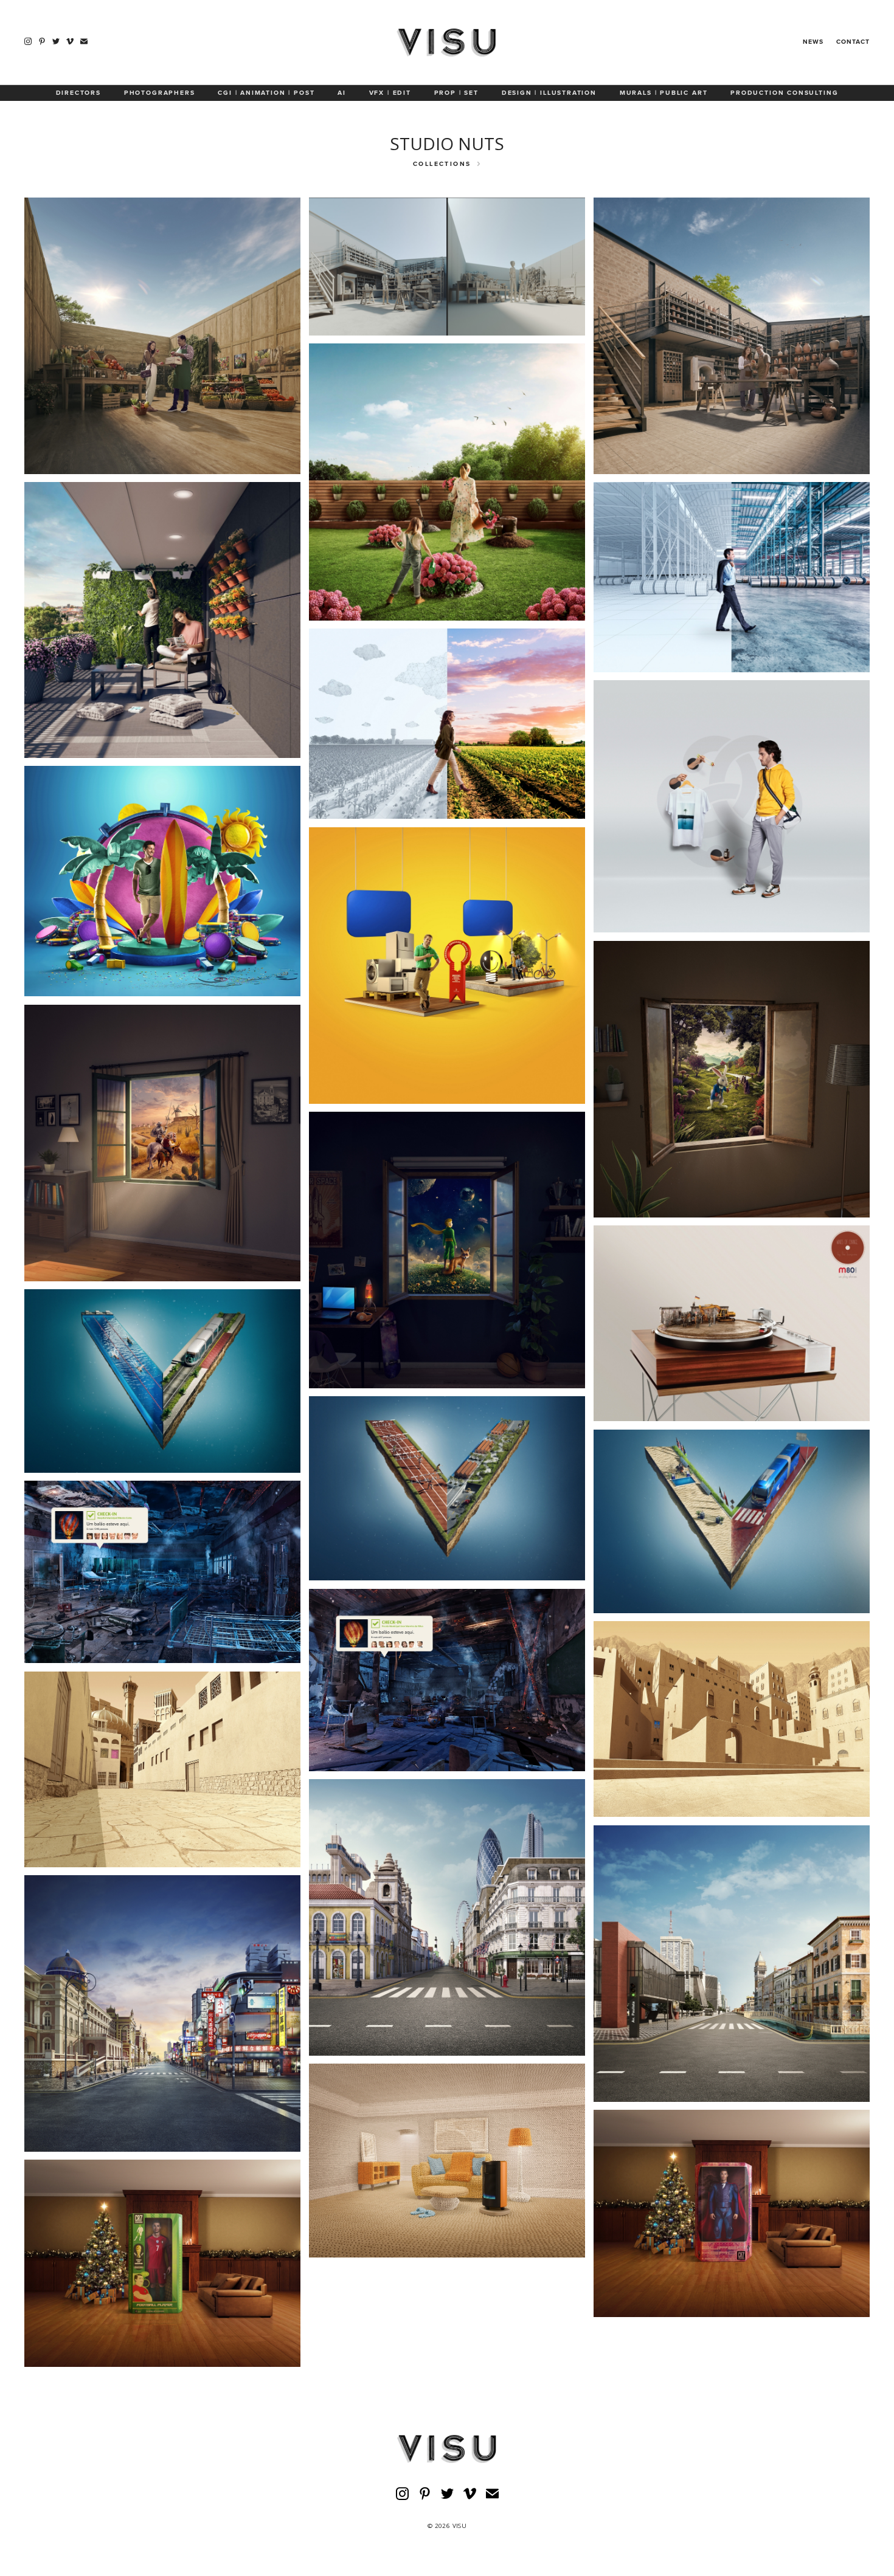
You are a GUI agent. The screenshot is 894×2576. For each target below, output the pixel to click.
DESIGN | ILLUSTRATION (549, 93)
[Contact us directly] (84, 41)
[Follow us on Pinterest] (42, 41)
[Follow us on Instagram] (28, 41)
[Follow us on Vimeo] (70, 41)
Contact (853, 42)
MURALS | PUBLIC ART (664, 93)
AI (342, 93)
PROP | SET (456, 93)
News (813, 42)
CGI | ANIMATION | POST (266, 93)
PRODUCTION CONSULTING (784, 93)
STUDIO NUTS (447, 143)
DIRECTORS (78, 93)
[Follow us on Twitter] (56, 41)
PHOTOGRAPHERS (160, 93)
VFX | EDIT (390, 93)
